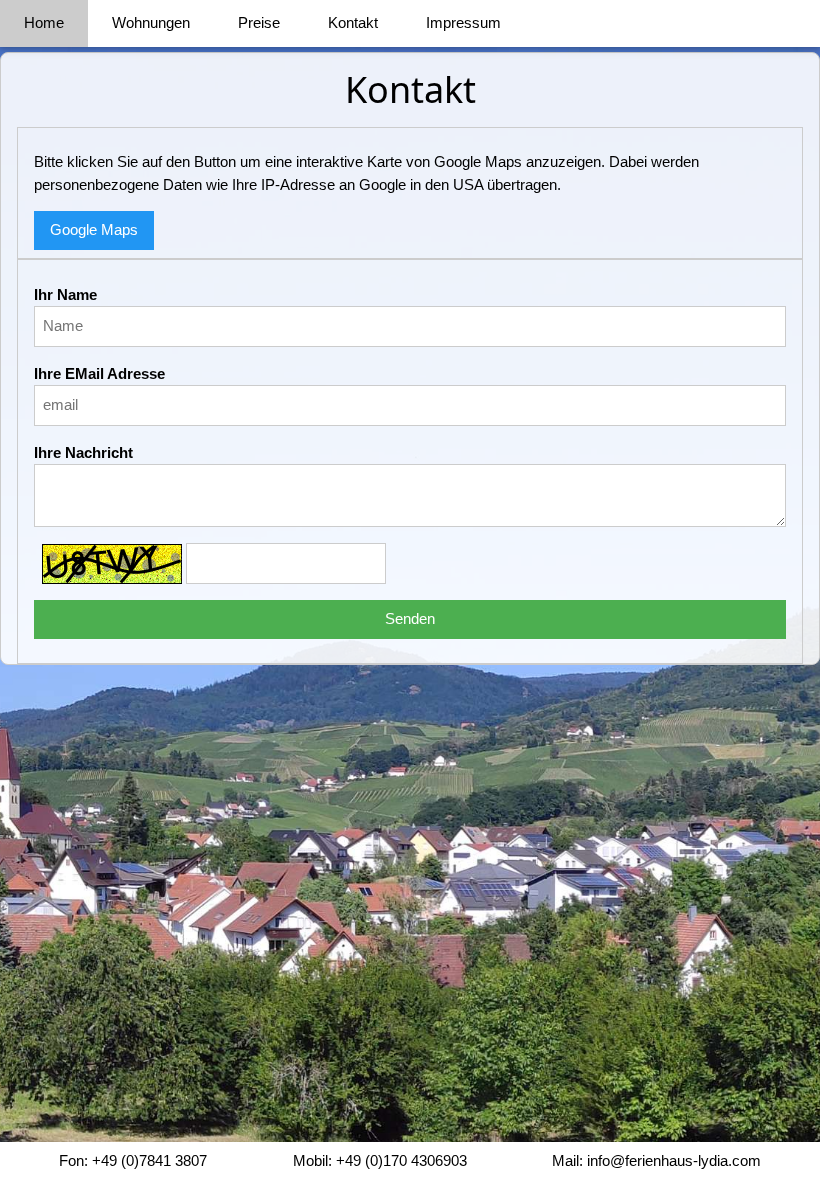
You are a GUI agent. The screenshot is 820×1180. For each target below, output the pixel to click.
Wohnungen (151, 22)
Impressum (463, 22)
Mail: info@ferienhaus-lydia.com (656, 1160)
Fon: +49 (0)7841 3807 (133, 1160)
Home (44, 22)
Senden (410, 618)
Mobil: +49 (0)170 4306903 (380, 1160)
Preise (259, 22)
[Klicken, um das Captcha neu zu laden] (112, 564)
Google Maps (94, 229)
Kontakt (353, 22)
